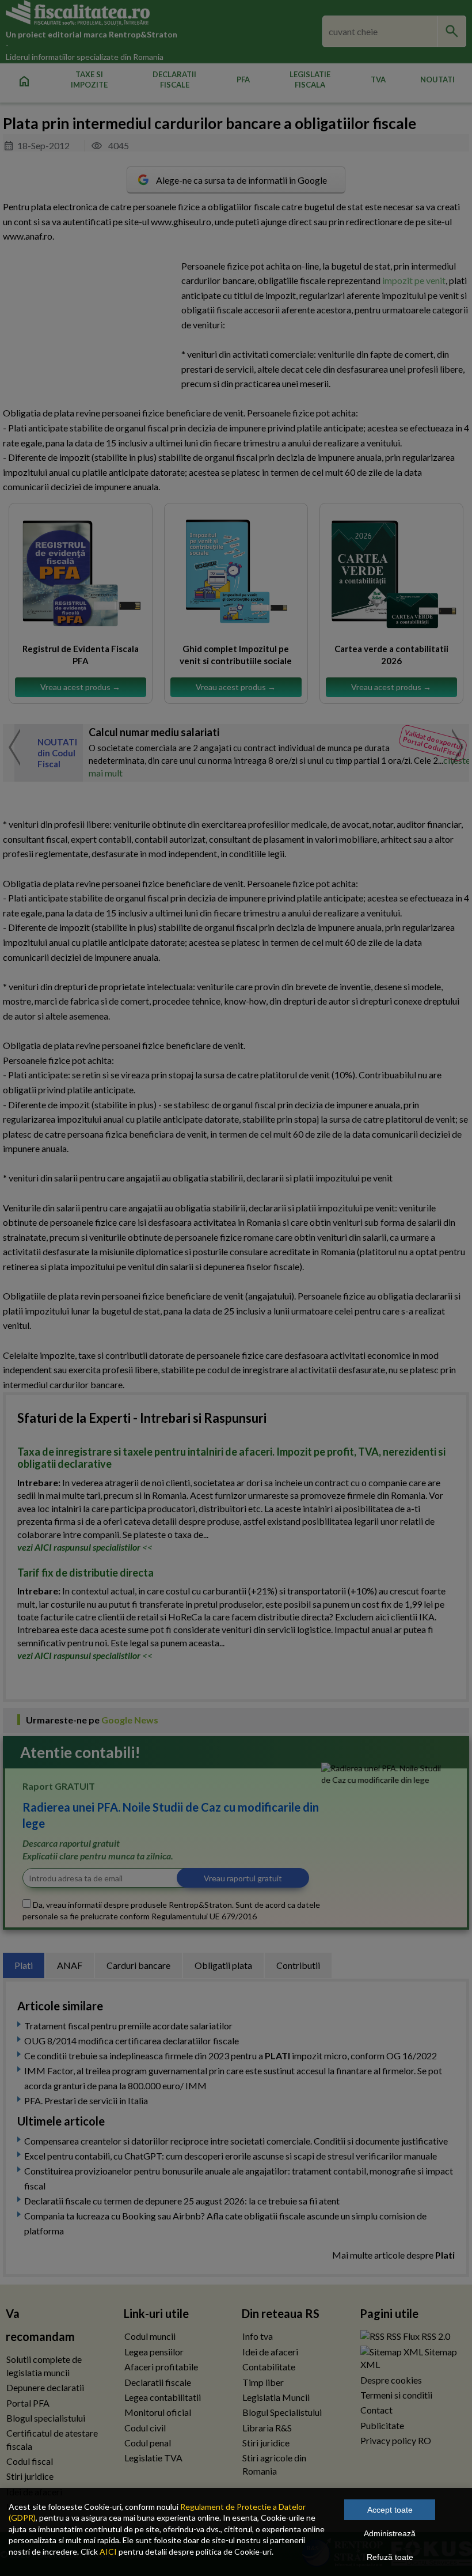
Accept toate (390, 2510)
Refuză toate (390, 2557)
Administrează (390, 2533)
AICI (108, 2552)
